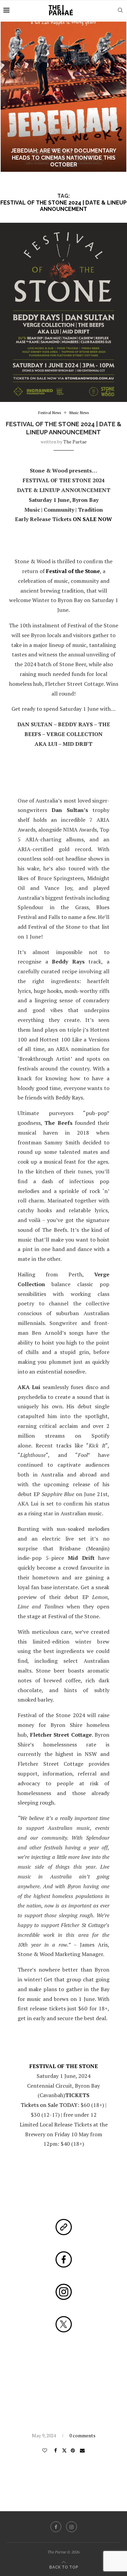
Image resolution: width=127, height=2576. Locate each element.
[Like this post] (45, 2450)
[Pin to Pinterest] (73, 2450)
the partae (75, 442)
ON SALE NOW (92, 519)
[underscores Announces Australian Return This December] (63, 97)
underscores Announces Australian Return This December (64, 161)
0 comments (82, 2435)
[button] (9, 97)
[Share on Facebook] (56, 2450)
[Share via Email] (82, 2450)
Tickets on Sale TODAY (49, 2105)
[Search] (120, 10)
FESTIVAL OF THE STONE (64, 2066)
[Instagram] (71, 2527)
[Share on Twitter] (64, 2450)
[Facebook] (56, 2527)
